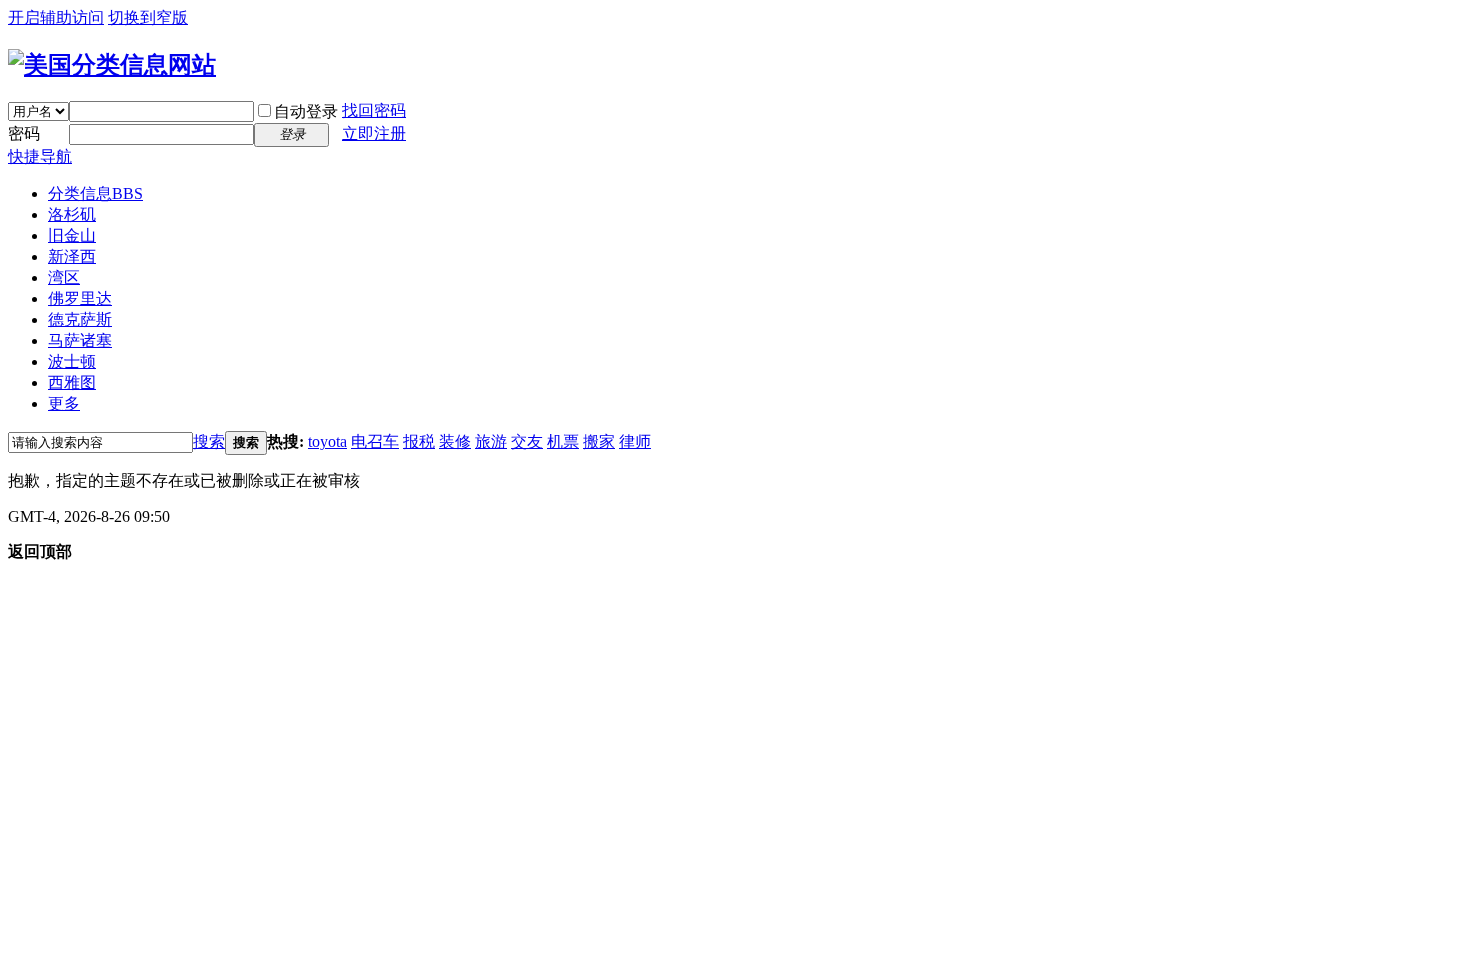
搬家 (599, 441)
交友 (527, 441)
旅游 (491, 441)
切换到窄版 (148, 17)
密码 (24, 133)
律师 (635, 441)
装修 (455, 441)
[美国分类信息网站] (112, 65)
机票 (563, 441)
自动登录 (306, 111)
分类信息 (95, 193)
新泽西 (72, 256)
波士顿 (72, 361)
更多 (64, 403)
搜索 (209, 441)
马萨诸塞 (80, 340)
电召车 (375, 441)
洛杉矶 (72, 214)
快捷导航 (40, 156)
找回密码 (374, 110)
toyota (327, 441)
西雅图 (72, 382)
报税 (419, 441)
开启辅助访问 (56, 17)
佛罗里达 (80, 298)
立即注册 (374, 133)
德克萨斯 (80, 319)
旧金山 (72, 235)
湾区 (64, 277)
